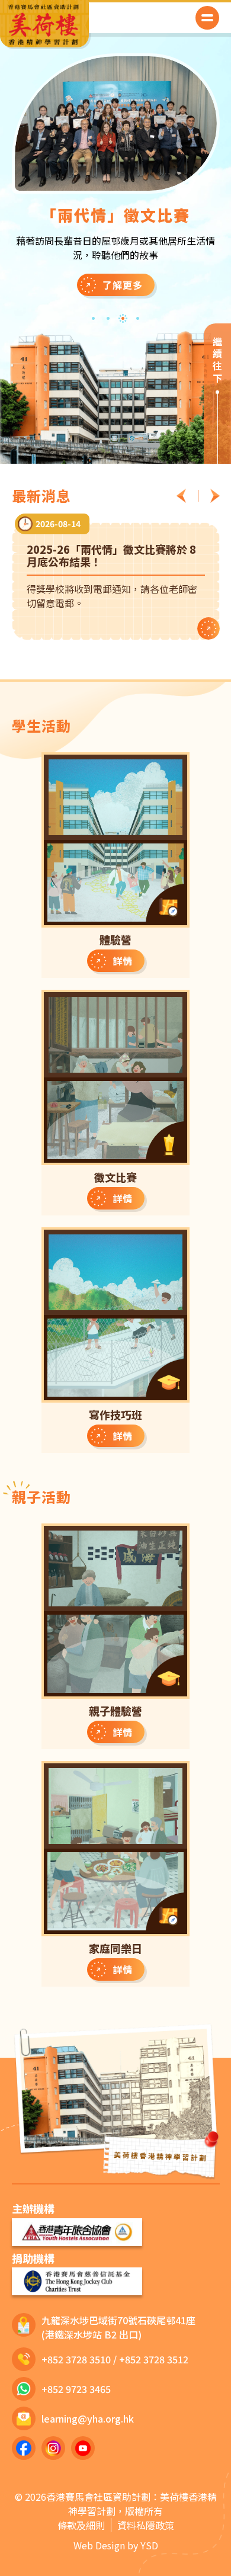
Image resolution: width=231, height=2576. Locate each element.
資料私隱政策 (146, 2525)
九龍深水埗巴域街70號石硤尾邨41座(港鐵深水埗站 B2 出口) (118, 2327)
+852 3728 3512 (154, 2359)
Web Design (99, 2545)
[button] (207, 18)
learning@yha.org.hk (88, 2418)
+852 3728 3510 (76, 2359)
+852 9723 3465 (76, 2389)
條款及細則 (81, 2525)
